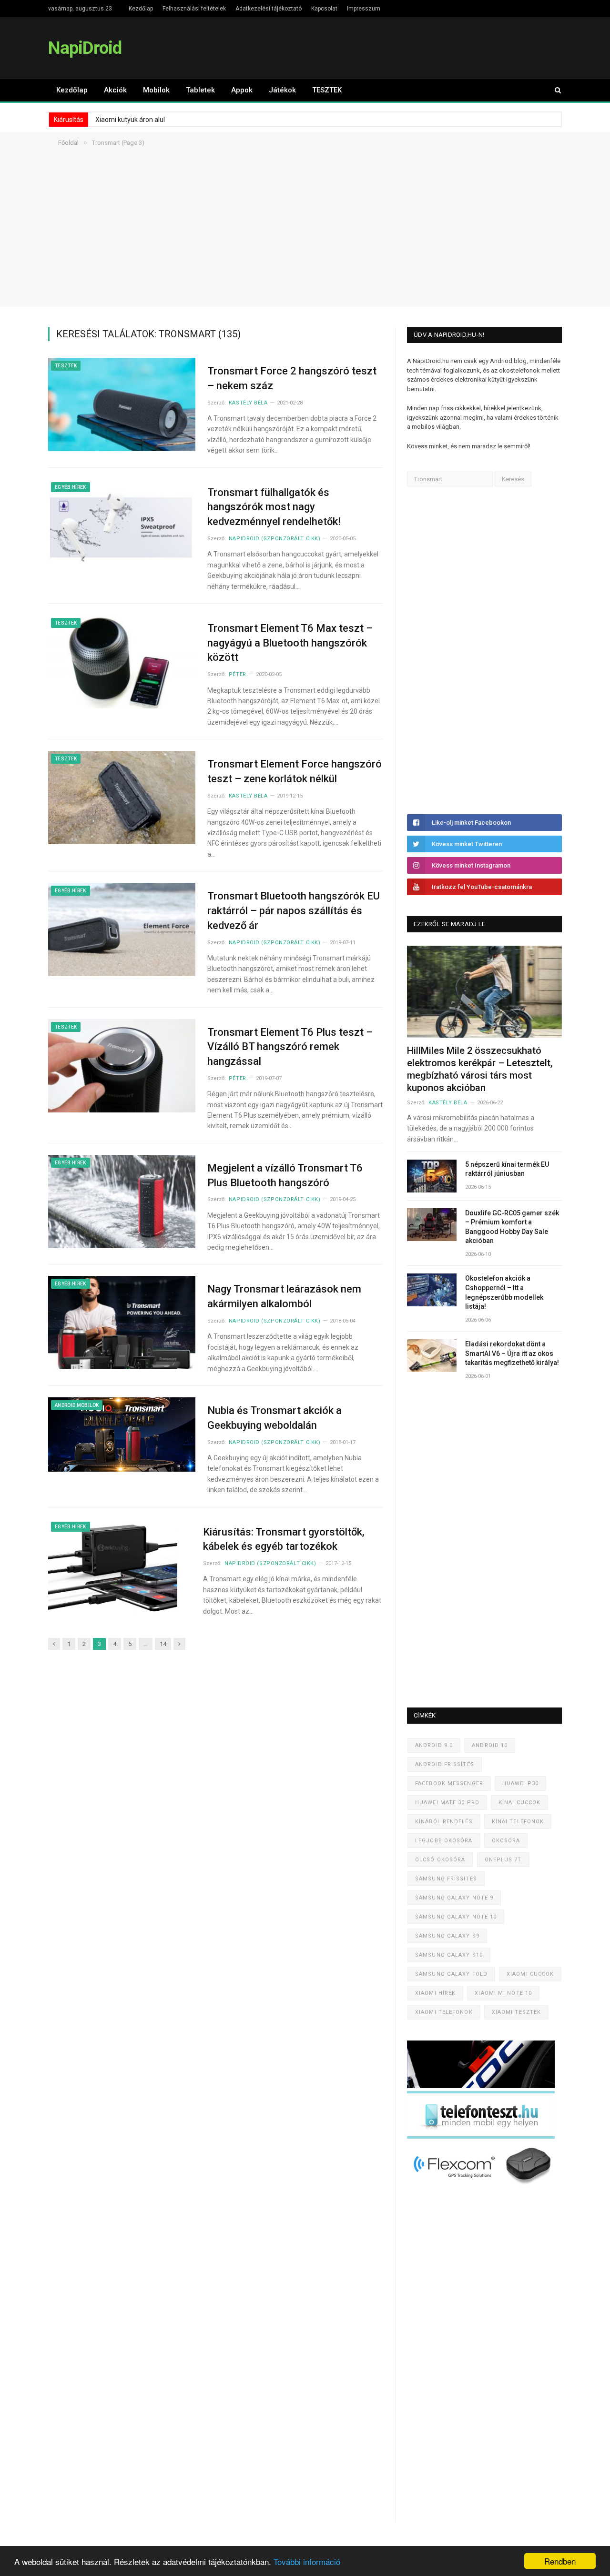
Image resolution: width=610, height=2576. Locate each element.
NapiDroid (85, 48)
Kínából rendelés (444, 1822)
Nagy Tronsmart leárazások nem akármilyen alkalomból (284, 1296)
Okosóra (506, 1841)
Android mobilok (77, 1405)
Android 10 (490, 1745)
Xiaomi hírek (435, 1993)
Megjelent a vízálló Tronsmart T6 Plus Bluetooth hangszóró (285, 1175)
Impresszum (364, 9)
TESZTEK (327, 90)
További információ (307, 2561)
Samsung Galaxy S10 (449, 1955)
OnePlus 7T (503, 1860)
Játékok (282, 90)
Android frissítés (445, 1764)
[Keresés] (553, 90)
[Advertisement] (305, 240)
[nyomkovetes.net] (483, 2187)
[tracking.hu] (481, 2086)
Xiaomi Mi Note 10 (503, 1993)
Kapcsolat (324, 9)
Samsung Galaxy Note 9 (454, 1898)
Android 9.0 (434, 1745)
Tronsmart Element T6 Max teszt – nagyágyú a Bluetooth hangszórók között (290, 643)
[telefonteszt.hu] (481, 2137)
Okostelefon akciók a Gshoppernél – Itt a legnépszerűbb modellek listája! (504, 1292)
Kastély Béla (248, 403)
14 (163, 1644)
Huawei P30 (520, 1783)
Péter (238, 674)
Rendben (560, 2561)
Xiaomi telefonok (444, 2012)
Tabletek (200, 90)
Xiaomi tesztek (516, 2012)
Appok (242, 90)
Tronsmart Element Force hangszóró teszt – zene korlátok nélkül (295, 771)
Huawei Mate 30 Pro (447, 1803)
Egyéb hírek (71, 487)
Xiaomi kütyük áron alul (130, 120)
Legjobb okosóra (444, 1841)
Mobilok (156, 90)
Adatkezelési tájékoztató (269, 9)
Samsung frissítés (446, 1879)
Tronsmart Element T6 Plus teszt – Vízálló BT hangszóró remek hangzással (290, 1047)
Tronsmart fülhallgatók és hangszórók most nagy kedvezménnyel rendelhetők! (274, 507)
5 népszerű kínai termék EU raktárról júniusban (507, 1169)
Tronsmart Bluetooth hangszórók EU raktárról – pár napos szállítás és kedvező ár (294, 911)
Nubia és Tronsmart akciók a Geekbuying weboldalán (274, 1418)
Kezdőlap (141, 9)
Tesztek (66, 366)
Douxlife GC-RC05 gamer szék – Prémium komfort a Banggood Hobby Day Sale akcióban (512, 1227)
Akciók (115, 90)
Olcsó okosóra (440, 1860)
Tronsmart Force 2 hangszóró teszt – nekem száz (292, 378)
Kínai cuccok (519, 1803)
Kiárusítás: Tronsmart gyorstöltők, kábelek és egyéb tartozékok (284, 1539)
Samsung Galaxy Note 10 (456, 1917)
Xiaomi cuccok (530, 1974)
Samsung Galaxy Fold (451, 1974)
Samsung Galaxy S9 (447, 1936)
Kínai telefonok (518, 1822)
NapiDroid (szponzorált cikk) (274, 539)
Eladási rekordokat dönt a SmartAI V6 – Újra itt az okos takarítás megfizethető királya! (512, 1353)
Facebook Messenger (449, 1783)
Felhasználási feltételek (194, 9)
